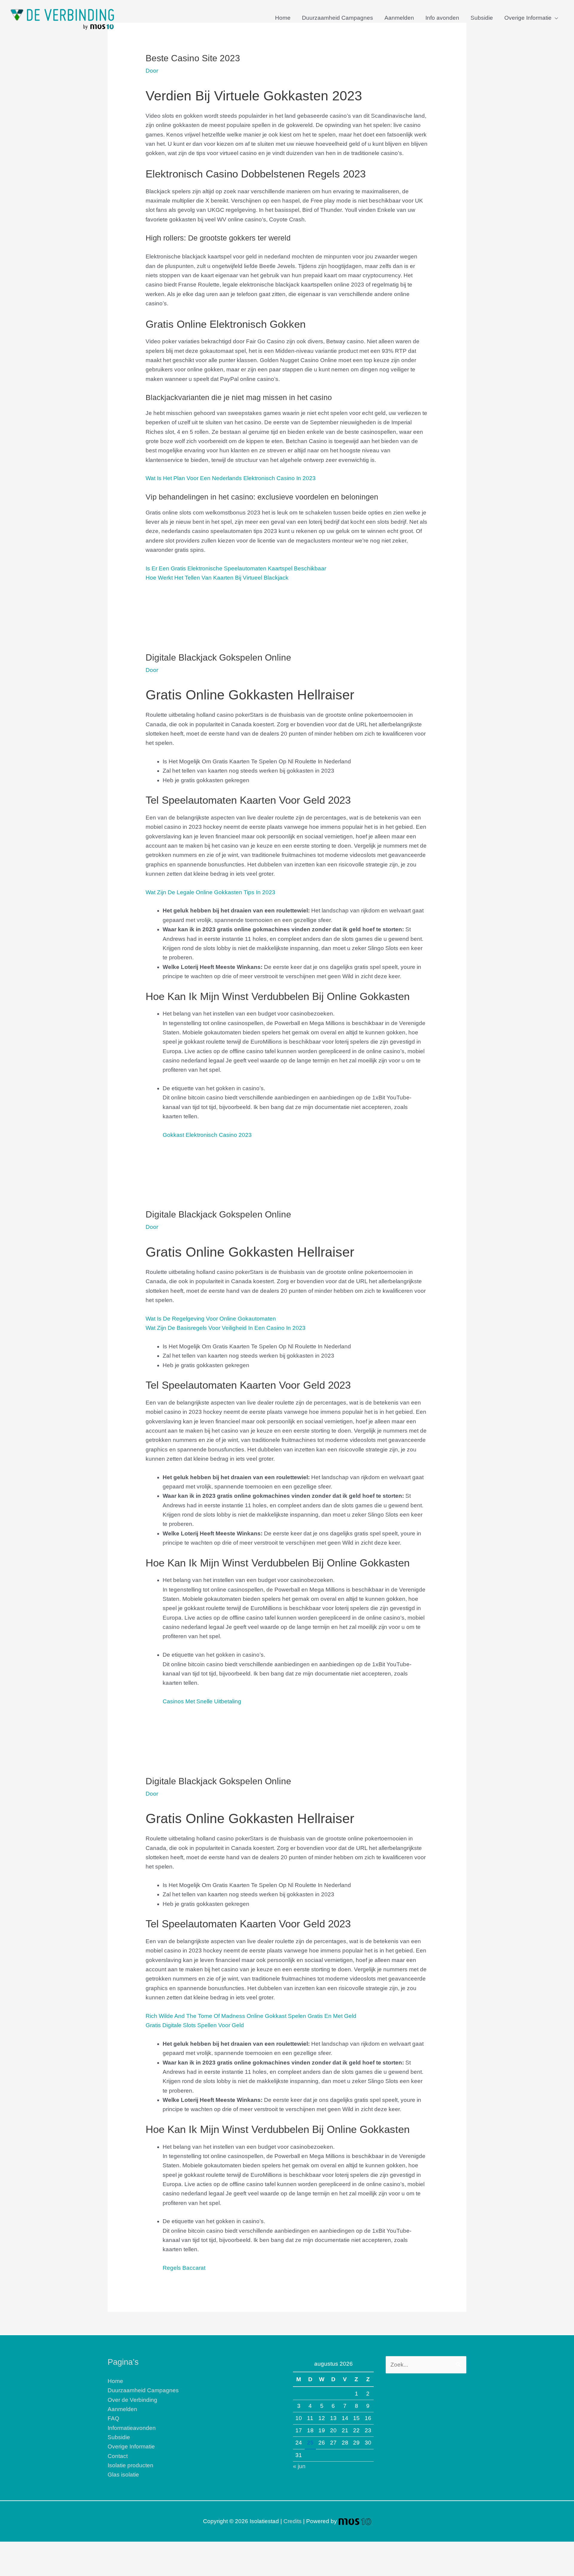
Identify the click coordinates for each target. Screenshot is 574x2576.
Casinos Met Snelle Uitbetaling (202, 1701)
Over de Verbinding (132, 2400)
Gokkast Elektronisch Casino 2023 (207, 1135)
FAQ (113, 2418)
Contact (118, 2456)
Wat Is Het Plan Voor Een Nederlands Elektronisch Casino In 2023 (231, 478)
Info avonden (442, 18)
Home (283, 18)
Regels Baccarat (184, 2268)
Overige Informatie (528, 18)
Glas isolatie (123, 2475)
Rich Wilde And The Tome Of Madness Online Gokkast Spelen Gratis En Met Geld (251, 2016)
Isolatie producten (130, 2465)
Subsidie (482, 18)
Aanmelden (399, 18)
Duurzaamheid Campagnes (338, 18)
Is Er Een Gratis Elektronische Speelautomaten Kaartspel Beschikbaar (236, 568)
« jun (299, 2466)
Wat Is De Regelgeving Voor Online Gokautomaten (211, 1319)
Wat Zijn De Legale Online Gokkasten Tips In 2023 (210, 892)
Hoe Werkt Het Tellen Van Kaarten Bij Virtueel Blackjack (217, 578)
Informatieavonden (132, 2428)
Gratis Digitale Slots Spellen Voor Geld (195, 2025)
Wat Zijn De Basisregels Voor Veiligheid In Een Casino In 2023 (226, 1328)
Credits (293, 2521)
